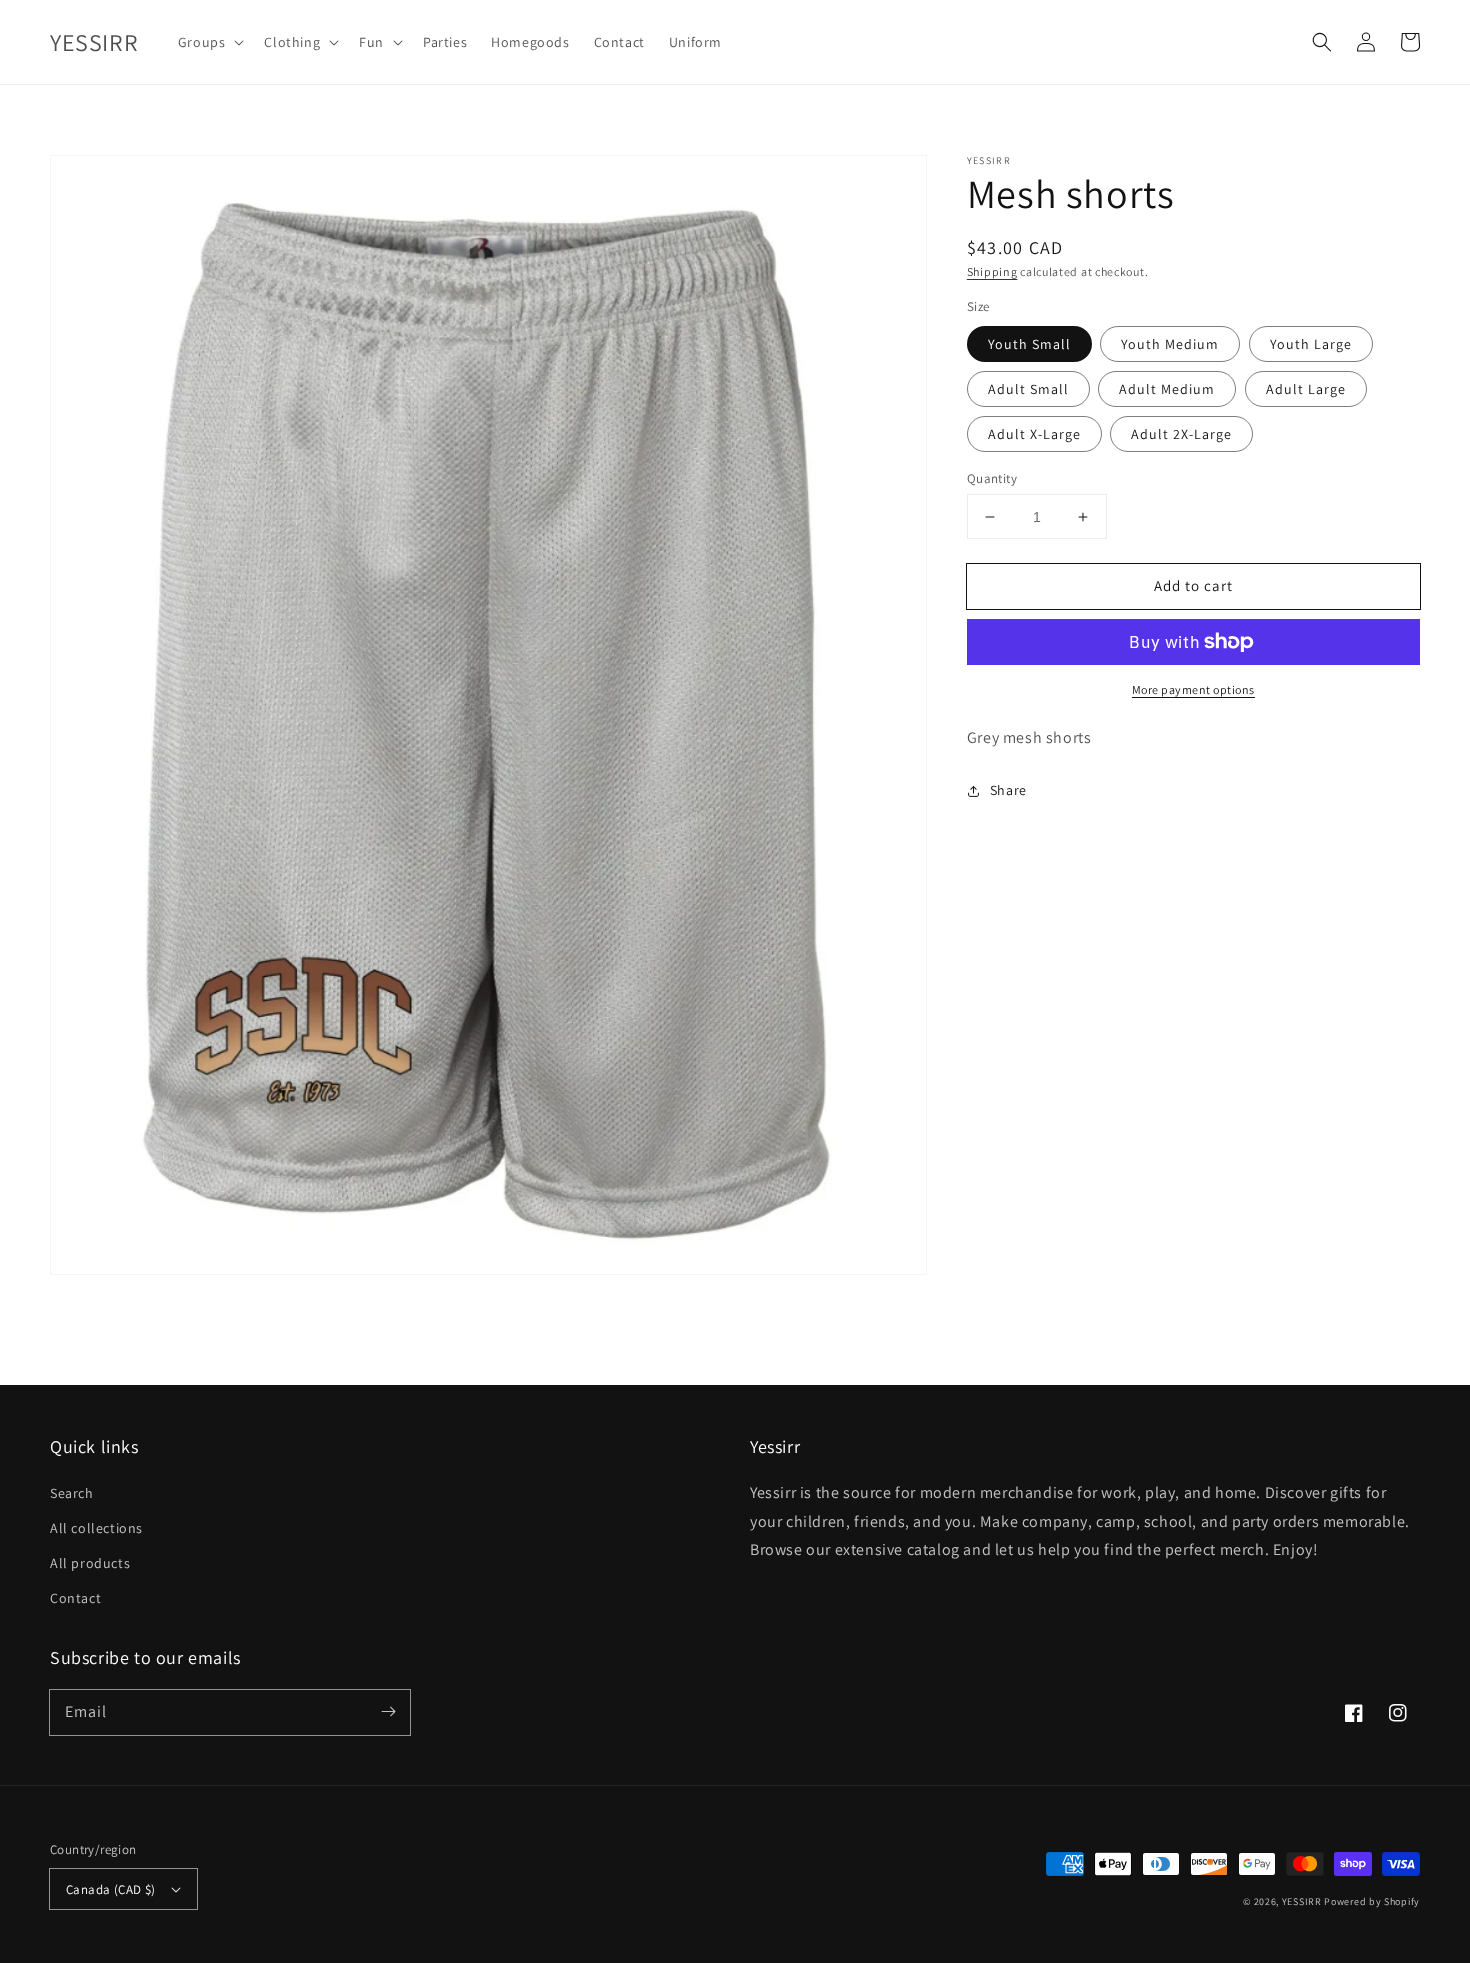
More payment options (1193, 689)
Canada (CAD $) (111, 1889)
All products (90, 1563)
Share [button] (1008, 790)
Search (72, 1493)
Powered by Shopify (1372, 1901)
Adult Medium (1167, 389)
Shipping (992, 271)
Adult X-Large (1034, 434)
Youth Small (1029, 344)
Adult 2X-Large (1181, 434)
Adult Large (1306, 389)
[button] (1322, 42)
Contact (75, 1598)
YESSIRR (1302, 1901)
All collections (96, 1528)
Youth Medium (1170, 344)
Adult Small (1028, 389)
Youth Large (1311, 344)
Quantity (992, 478)
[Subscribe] (388, 1712)
